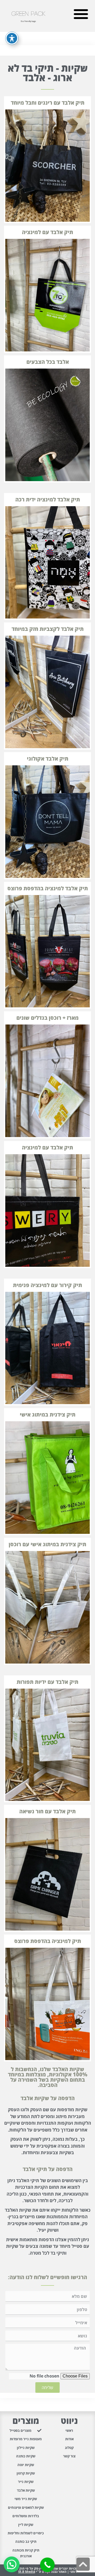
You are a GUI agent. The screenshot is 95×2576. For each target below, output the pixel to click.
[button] (81, 14)
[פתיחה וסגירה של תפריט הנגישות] (12, 38)
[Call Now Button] (47, 2565)
